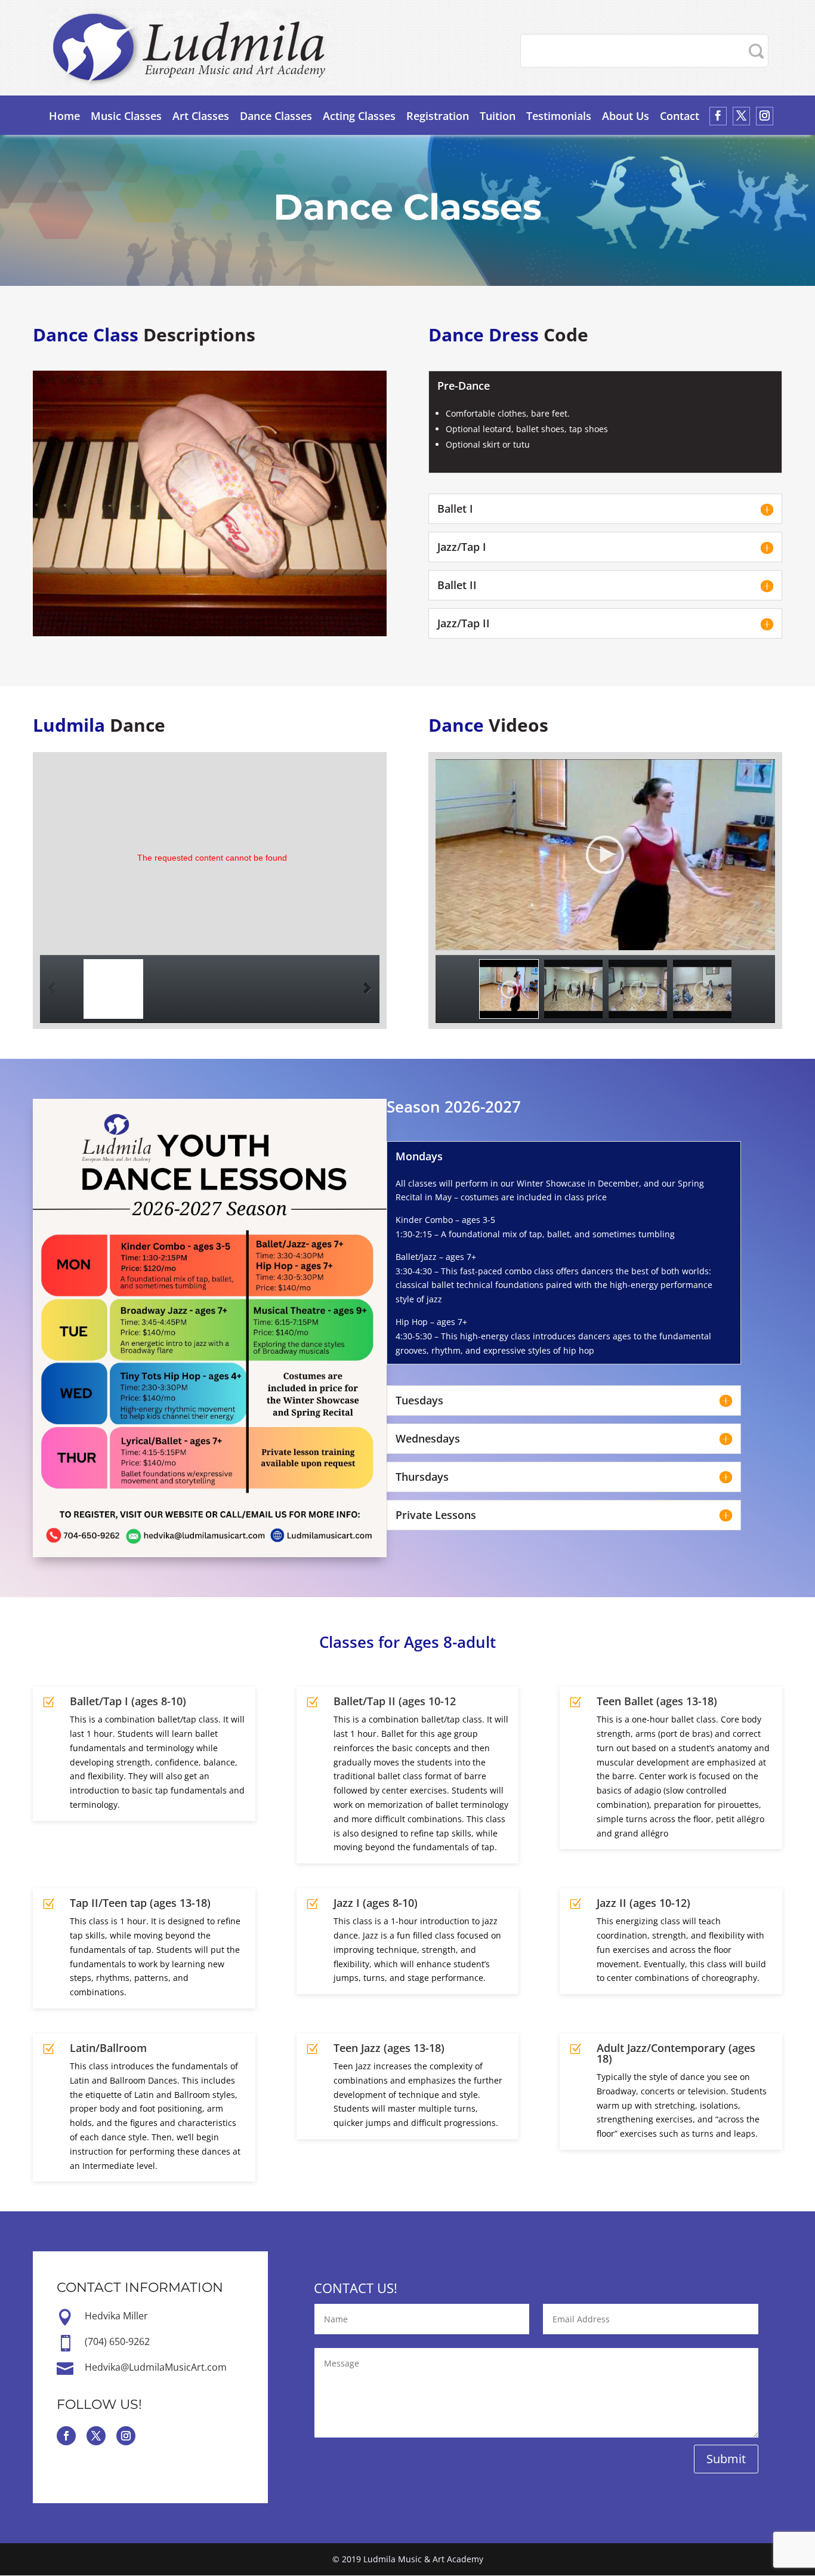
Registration (438, 116)
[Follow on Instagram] (126, 2436)
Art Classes (201, 116)
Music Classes (126, 116)
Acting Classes (359, 116)
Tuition (498, 116)
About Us (626, 116)
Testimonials (559, 116)
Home (64, 116)
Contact (680, 116)
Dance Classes (276, 116)
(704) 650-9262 (117, 2341)
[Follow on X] (96, 2436)
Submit (726, 2459)
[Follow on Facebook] (66, 2436)
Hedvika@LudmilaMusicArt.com (156, 2367)
